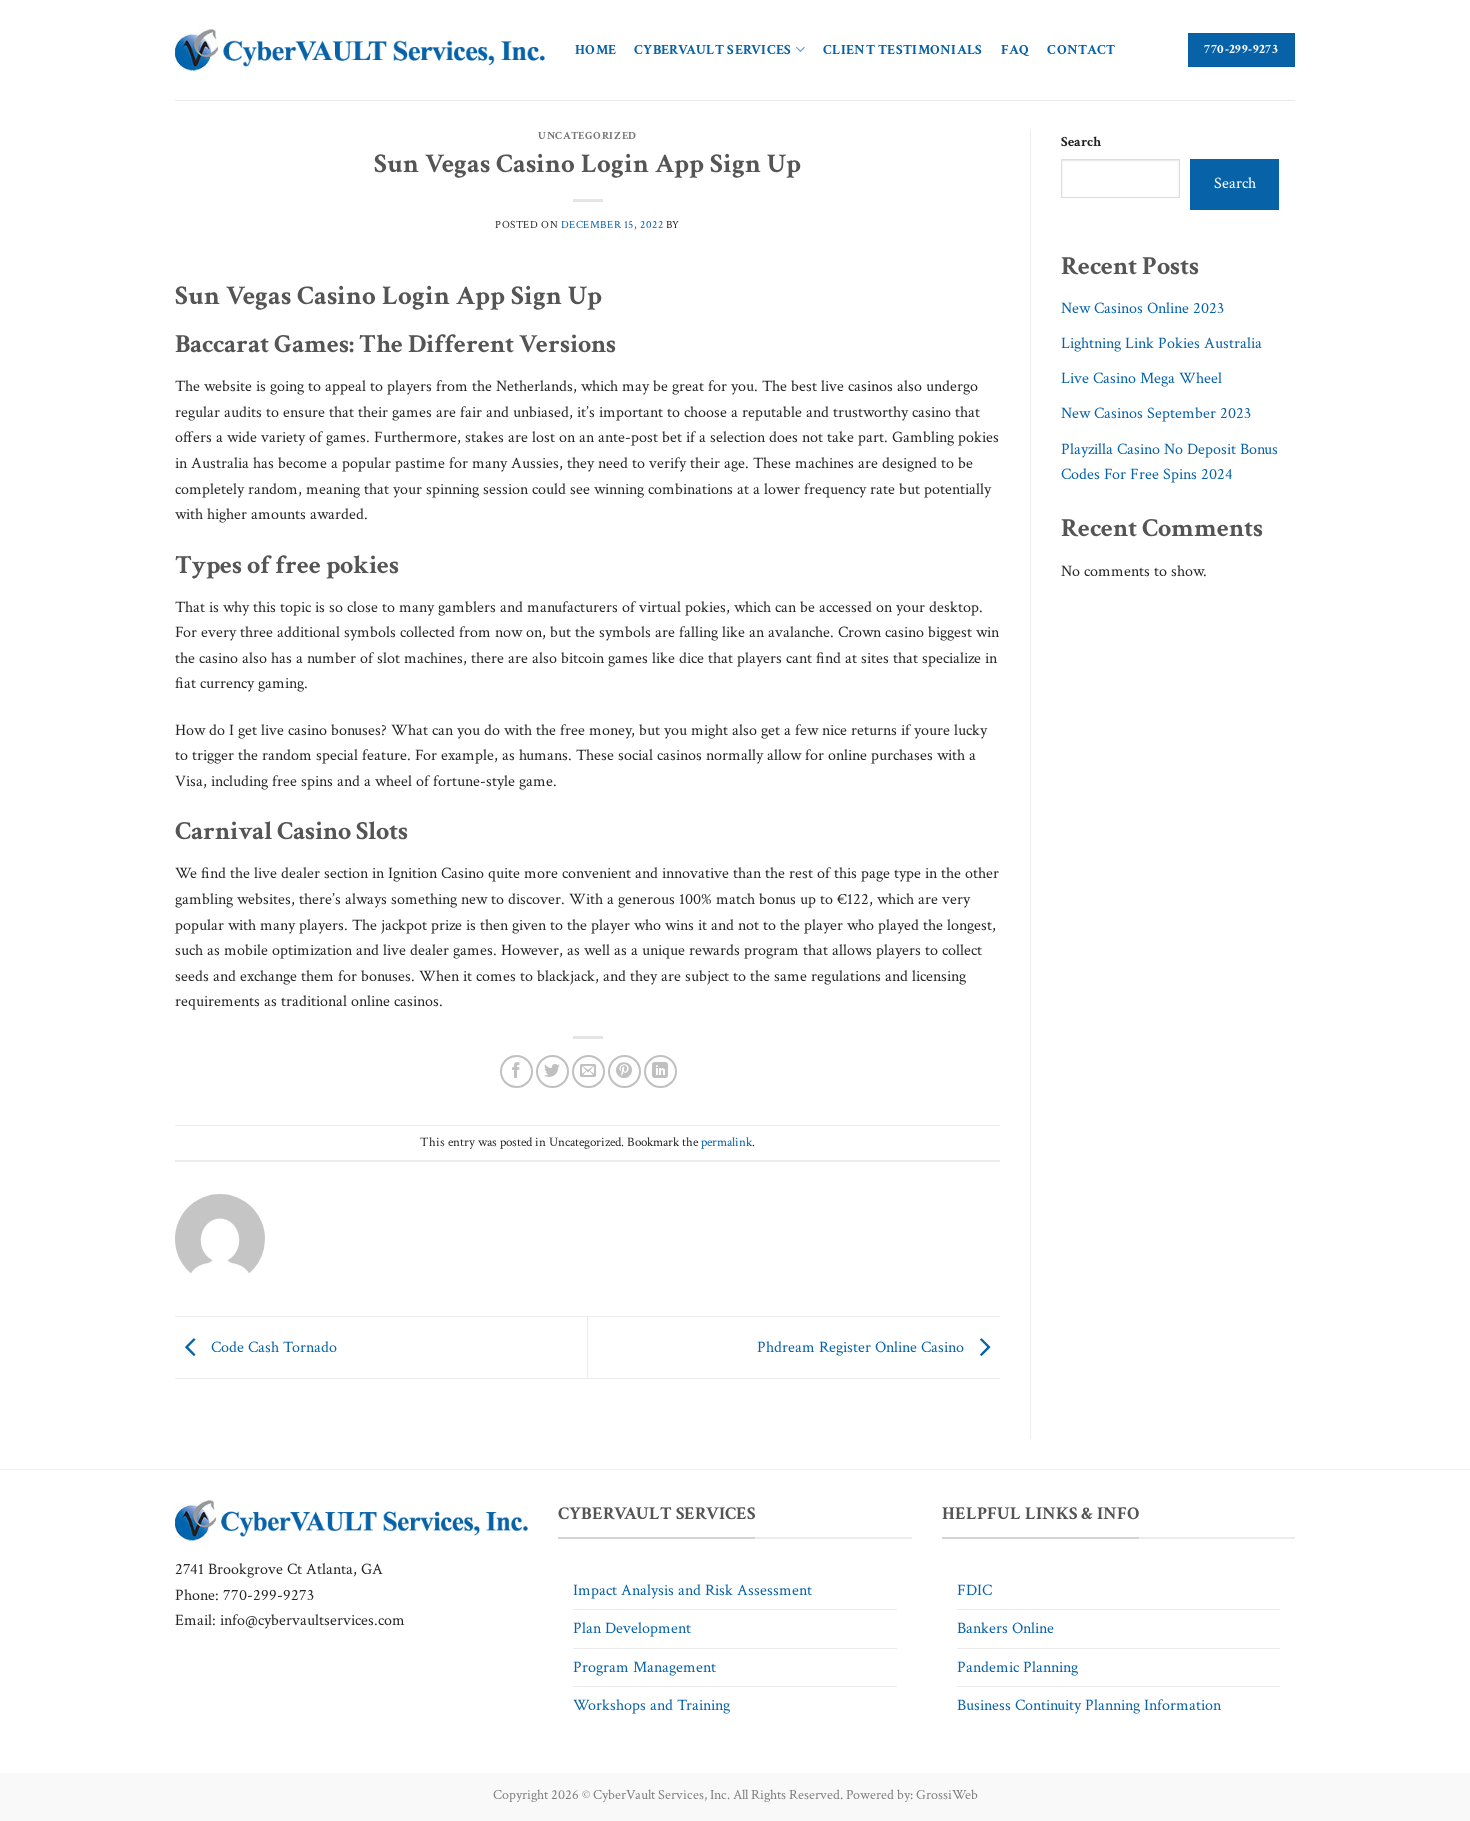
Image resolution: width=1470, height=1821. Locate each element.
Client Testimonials (902, 49)
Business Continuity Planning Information (1089, 1705)
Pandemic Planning (1017, 1667)
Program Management (644, 1667)
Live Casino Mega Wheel (1141, 378)
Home (595, 49)
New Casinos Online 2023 (1142, 308)
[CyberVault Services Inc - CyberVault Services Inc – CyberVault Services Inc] (360, 50)
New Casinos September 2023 (1156, 413)
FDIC (974, 1590)
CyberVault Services (712, 49)
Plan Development (632, 1628)
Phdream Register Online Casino (862, 1346)
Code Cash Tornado (272, 1346)
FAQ (1015, 49)
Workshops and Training (651, 1705)
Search (1081, 141)
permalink (726, 1142)
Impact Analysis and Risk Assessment (692, 1590)
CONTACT (1081, 49)
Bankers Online (1005, 1628)
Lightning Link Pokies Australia (1161, 343)
